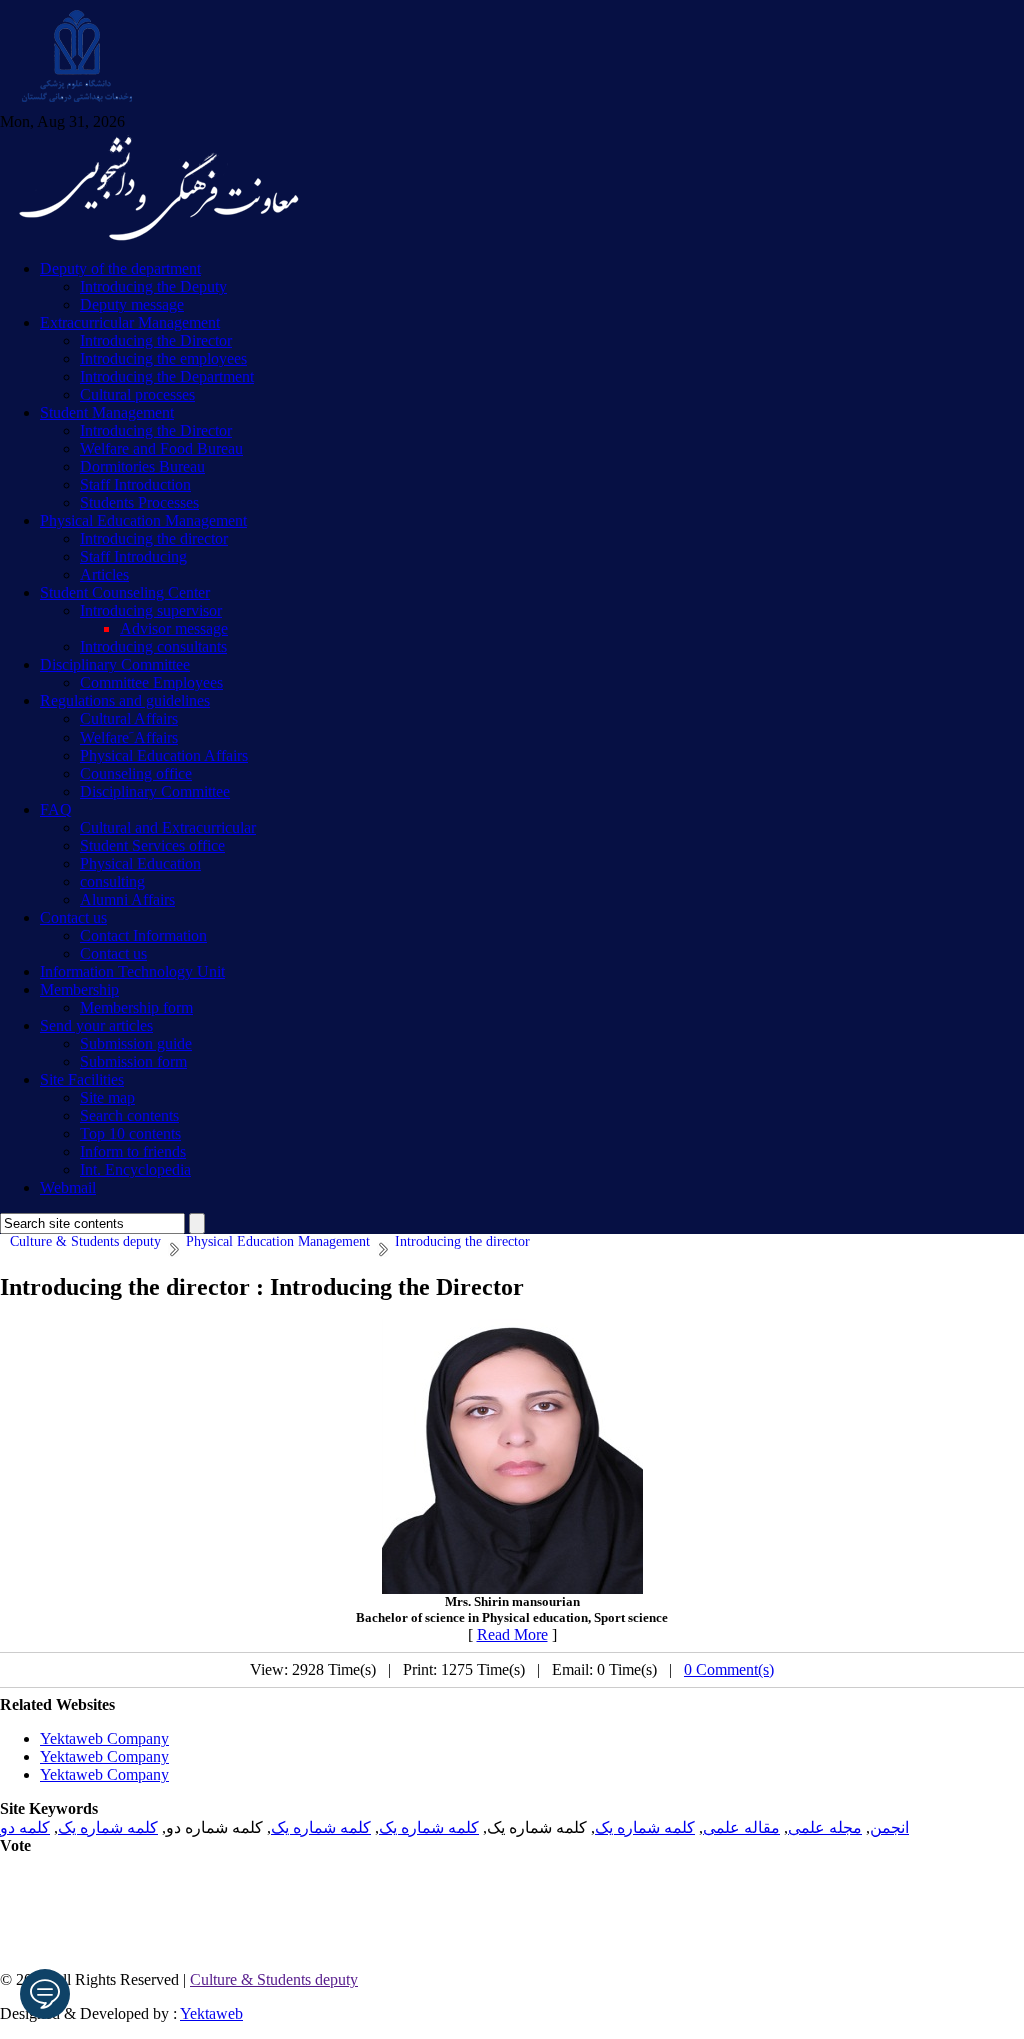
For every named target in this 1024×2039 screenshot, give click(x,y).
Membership (79, 989)
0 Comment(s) (729, 1669)
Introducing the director (154, 538)
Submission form (133, 1061)
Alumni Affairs (127, 899)
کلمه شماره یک (645, 1827)
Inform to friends (133, 1151)
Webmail (68, 1187)
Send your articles (96, 1025)
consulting (112, 881)
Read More (512, 1634)
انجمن (889, 1827)
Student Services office (152, 845)
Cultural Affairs (129, 718)
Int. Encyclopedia (135, 1169)
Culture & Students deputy (274, 1979)
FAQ (56, 809)
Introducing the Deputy (153, 286)
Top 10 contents (130, 1133)
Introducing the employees (163, 358)
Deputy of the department (120, 268)
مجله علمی (825, 1827)
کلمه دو (25, 1827)
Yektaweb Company (104, 1738)
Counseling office (136, 773)
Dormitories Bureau (142, 466)
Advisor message (174, 628)
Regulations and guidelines (125, 700)
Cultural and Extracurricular (168, 827)
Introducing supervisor (151, 610)
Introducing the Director (156, 340)
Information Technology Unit (132, 971)
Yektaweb (211, 2013)
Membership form (136, 1007)
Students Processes (139, 502)
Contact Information (143, 935)
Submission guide (136, 1043)
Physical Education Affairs (164, 755)
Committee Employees (151, 682)
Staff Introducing (133, 556)
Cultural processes (137, 394)
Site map (107, 1097)
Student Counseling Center (125, 592)
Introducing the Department (167, 376)
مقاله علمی (741, 1827)
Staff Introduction (135, 484)
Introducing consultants (153, 646)
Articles (104, 574)
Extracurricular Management (130, 322)
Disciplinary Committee (115, 664)
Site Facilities (82, 1079)
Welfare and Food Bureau (161, 448)
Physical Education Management (143, 520)
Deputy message (132, 304)
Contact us (73, 917)
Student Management (107, 412)
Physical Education (140, 863)
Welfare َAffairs (129, 737)
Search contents (129, 1115)
